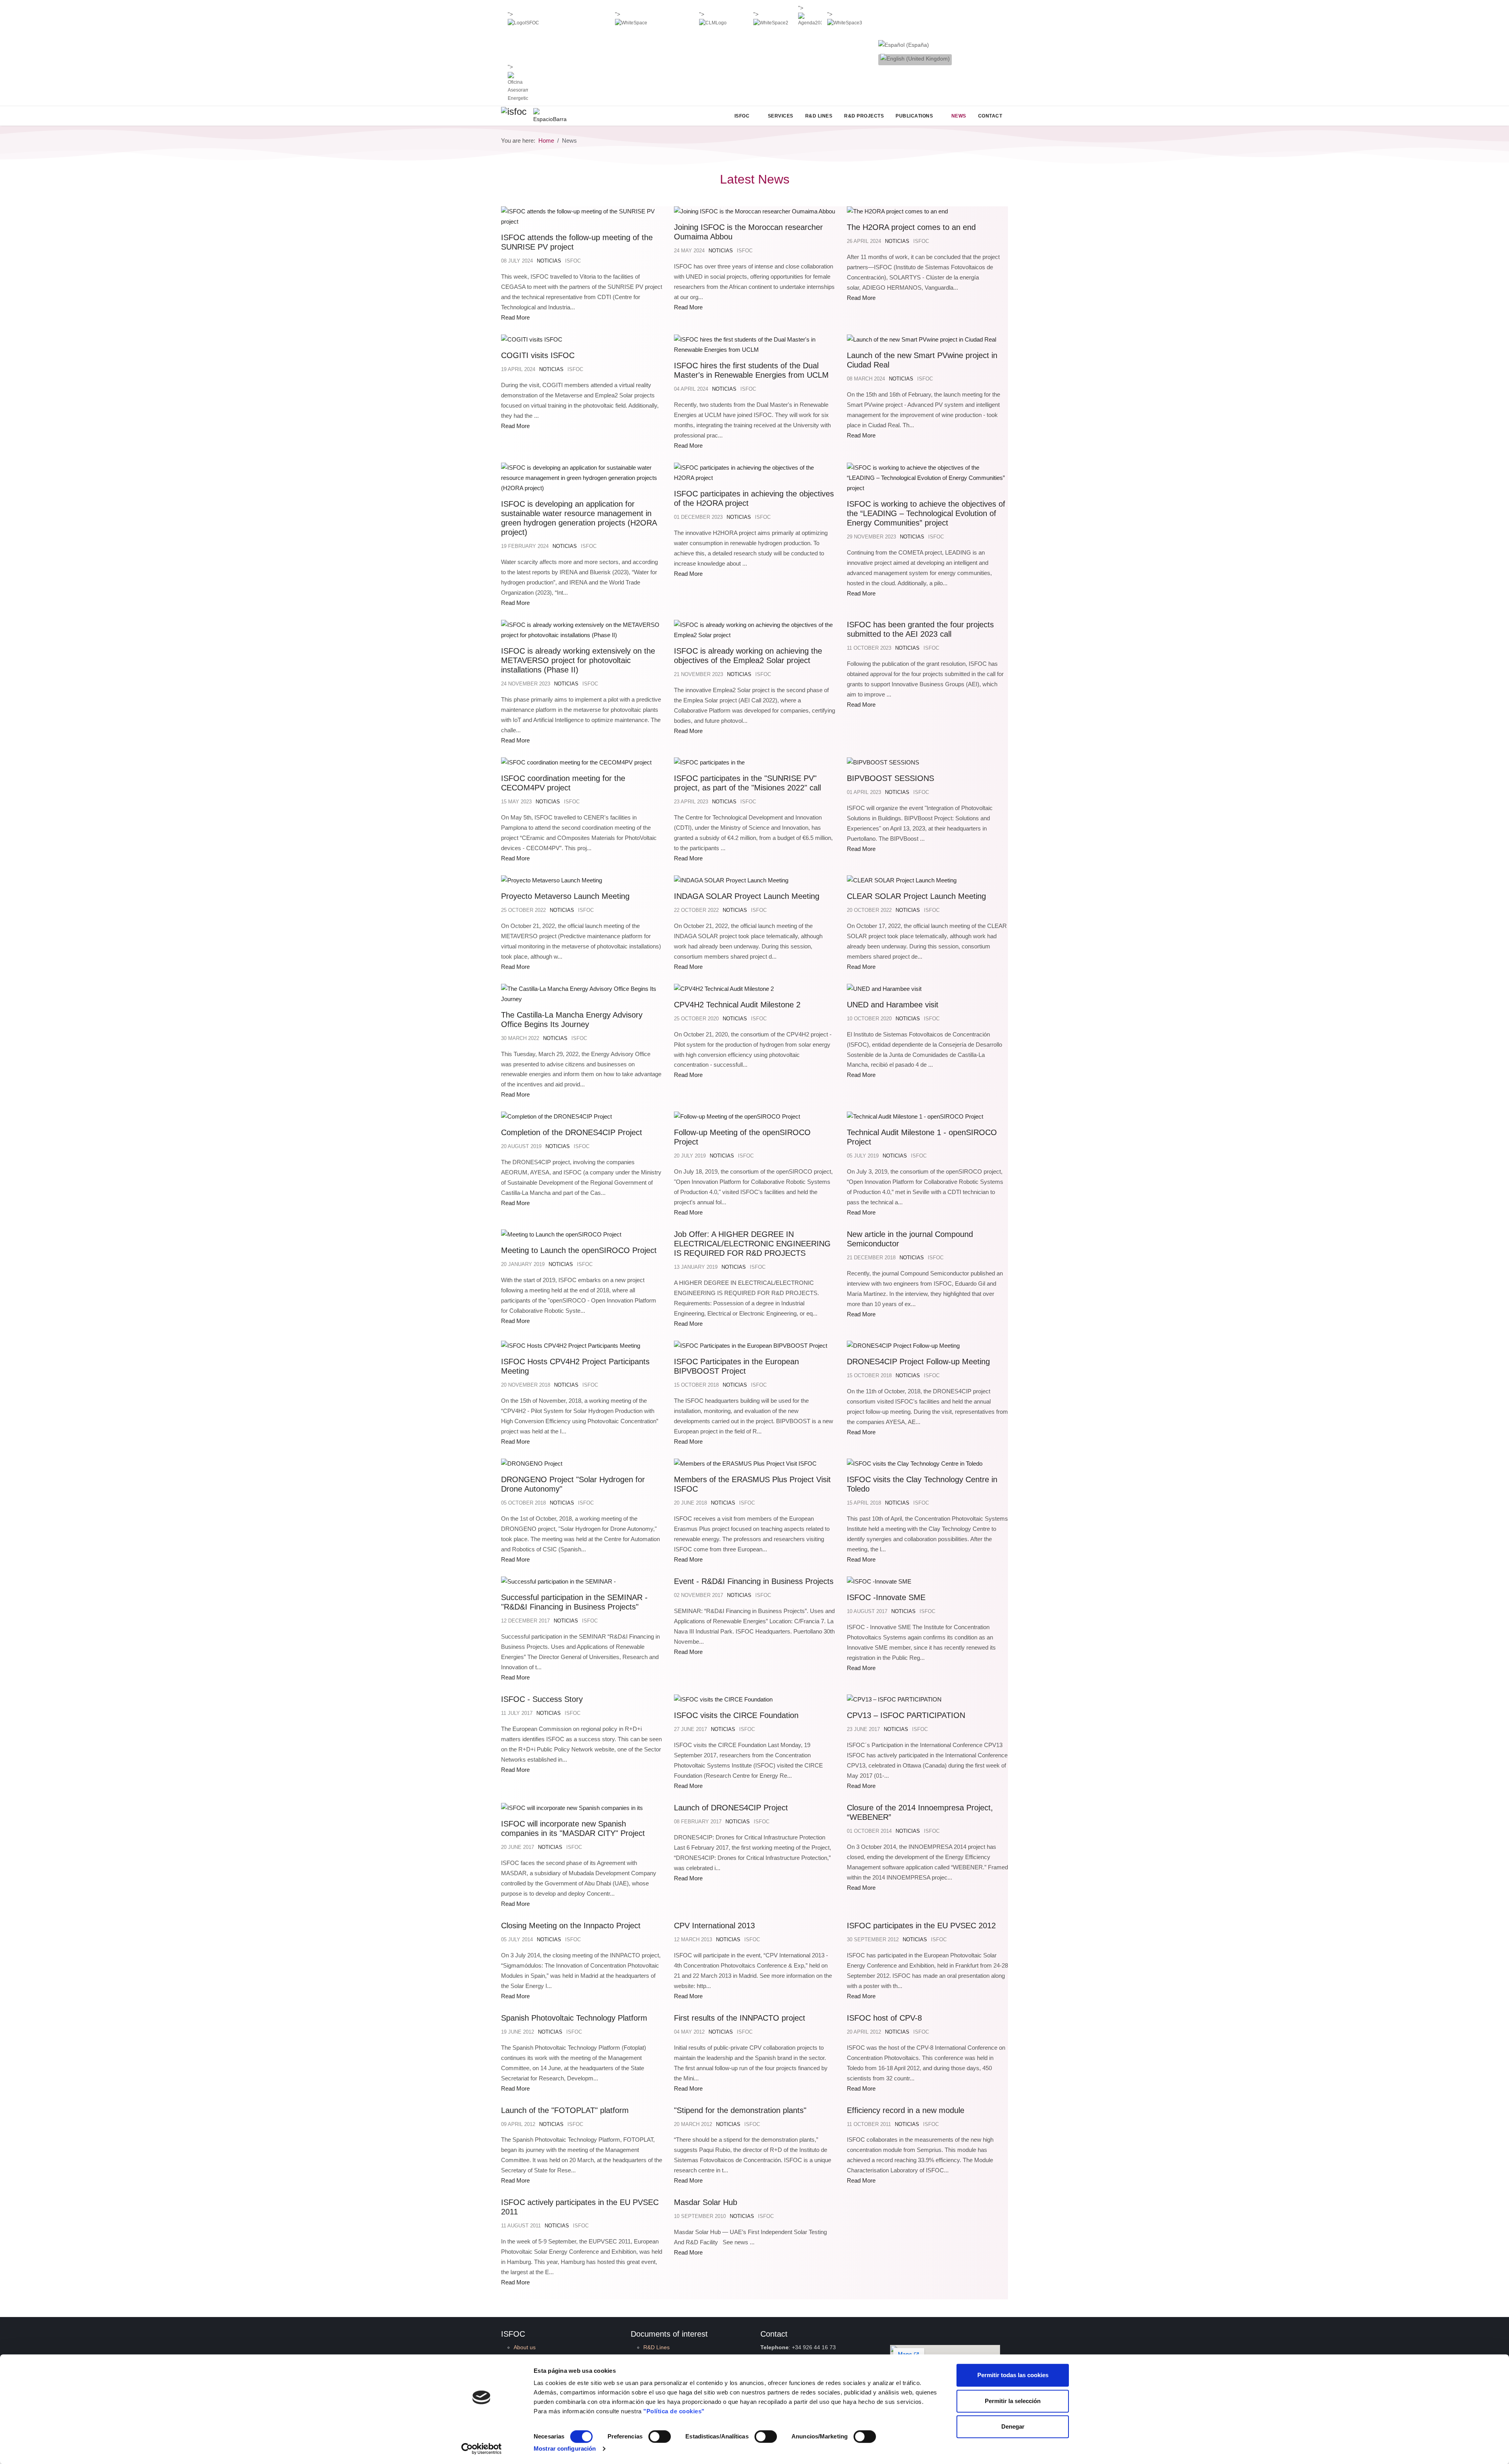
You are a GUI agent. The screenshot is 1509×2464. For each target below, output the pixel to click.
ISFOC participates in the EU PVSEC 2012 (921, 1926)
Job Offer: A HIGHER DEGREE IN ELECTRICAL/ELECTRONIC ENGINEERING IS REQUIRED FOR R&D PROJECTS (752, 1244)
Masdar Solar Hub (706, 2202)
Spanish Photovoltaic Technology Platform (574, 2018)
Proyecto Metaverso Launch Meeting (565, 896)
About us (525, 2347)
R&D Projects (864, 116)
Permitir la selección (1013, 2401)
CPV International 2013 (714, 1926)
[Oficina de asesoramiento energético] (518, 87)
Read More (515, 317)
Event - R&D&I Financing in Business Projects (754, 1581)
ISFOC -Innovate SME (886, 1597)
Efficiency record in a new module (906, 2110)
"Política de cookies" (674, 2411)
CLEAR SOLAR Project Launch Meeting (916, 896)
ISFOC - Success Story (542, 1699)
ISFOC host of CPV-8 (884, 2018)
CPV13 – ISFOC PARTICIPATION (906, 1715)
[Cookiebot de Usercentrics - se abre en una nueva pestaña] (482, 2449)
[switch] (660, 2436)
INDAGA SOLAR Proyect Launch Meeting (747, 896)
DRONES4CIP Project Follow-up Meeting (918, 1362)
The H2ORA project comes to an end (911, 227)
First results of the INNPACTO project (740, 2018)
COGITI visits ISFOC (538, 355)
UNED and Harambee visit (893, 1005)
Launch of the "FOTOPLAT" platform (565, 2110)
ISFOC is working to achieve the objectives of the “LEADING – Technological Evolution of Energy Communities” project (926, 513)
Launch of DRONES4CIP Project (731, 1808)
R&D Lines (819, 116)
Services (781, 116)
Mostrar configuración (565, 2448)
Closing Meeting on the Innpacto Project (571, 1926)
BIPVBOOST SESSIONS (890, 778)
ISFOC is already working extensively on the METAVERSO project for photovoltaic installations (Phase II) (578, 660)
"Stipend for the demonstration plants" (740, 2110)
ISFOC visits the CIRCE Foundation (736, 1715)
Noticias (549, 261)
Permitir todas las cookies (1013, 2375)
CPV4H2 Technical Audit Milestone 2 (737, 1005)
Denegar (1013, 2426)
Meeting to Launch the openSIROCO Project (579, 1250)
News (959, 116)
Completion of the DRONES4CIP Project (572, 1132)
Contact (990, 116)
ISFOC (742, 116)
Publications (914, 116)
